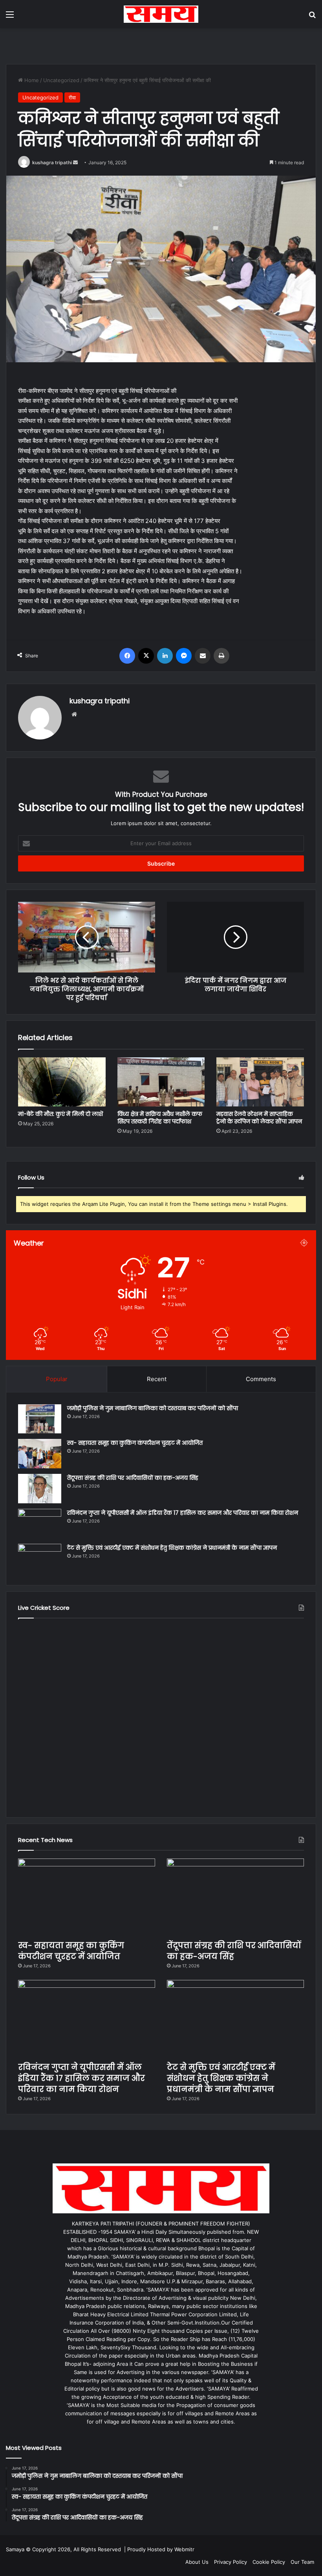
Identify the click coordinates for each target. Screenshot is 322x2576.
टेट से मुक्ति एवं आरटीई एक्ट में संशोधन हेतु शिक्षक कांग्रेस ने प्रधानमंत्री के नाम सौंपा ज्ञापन (172, 1548)
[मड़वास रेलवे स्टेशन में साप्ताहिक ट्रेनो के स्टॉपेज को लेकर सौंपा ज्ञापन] (260, 1082)
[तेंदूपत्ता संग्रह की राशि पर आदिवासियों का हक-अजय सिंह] (40, 1489)
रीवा (72, 97)
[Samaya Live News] (161, 14)
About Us (197, 2562)
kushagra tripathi (52, 162)
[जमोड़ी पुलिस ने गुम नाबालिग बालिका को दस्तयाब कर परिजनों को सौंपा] (40, 1419)
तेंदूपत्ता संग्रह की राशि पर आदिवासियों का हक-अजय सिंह (133, 1478)
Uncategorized (61, 80)
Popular (57, 1379)
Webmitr (184, 2549)
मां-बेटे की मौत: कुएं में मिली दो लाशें (60, 1114)
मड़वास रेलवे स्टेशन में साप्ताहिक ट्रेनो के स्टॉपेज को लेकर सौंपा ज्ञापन (259, 1118)
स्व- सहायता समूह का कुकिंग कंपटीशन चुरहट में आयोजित (135, 1443)
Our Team (302, 2562)
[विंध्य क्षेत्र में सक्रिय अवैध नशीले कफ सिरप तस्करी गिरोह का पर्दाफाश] (161, 1082)
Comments (261, 1379)
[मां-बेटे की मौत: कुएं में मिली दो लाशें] (62, 1082)
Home (31, 80)
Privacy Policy (231, 2562)
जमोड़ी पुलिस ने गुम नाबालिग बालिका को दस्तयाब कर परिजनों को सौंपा (153, 1408)
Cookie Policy (269, 2562)
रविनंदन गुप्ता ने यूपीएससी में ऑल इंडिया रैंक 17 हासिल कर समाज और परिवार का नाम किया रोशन (183, 1513)
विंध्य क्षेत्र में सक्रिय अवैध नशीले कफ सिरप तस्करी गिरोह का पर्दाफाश (160, 1118)
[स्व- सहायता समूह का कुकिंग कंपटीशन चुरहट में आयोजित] (40, 1454)
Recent (157, 1379)
